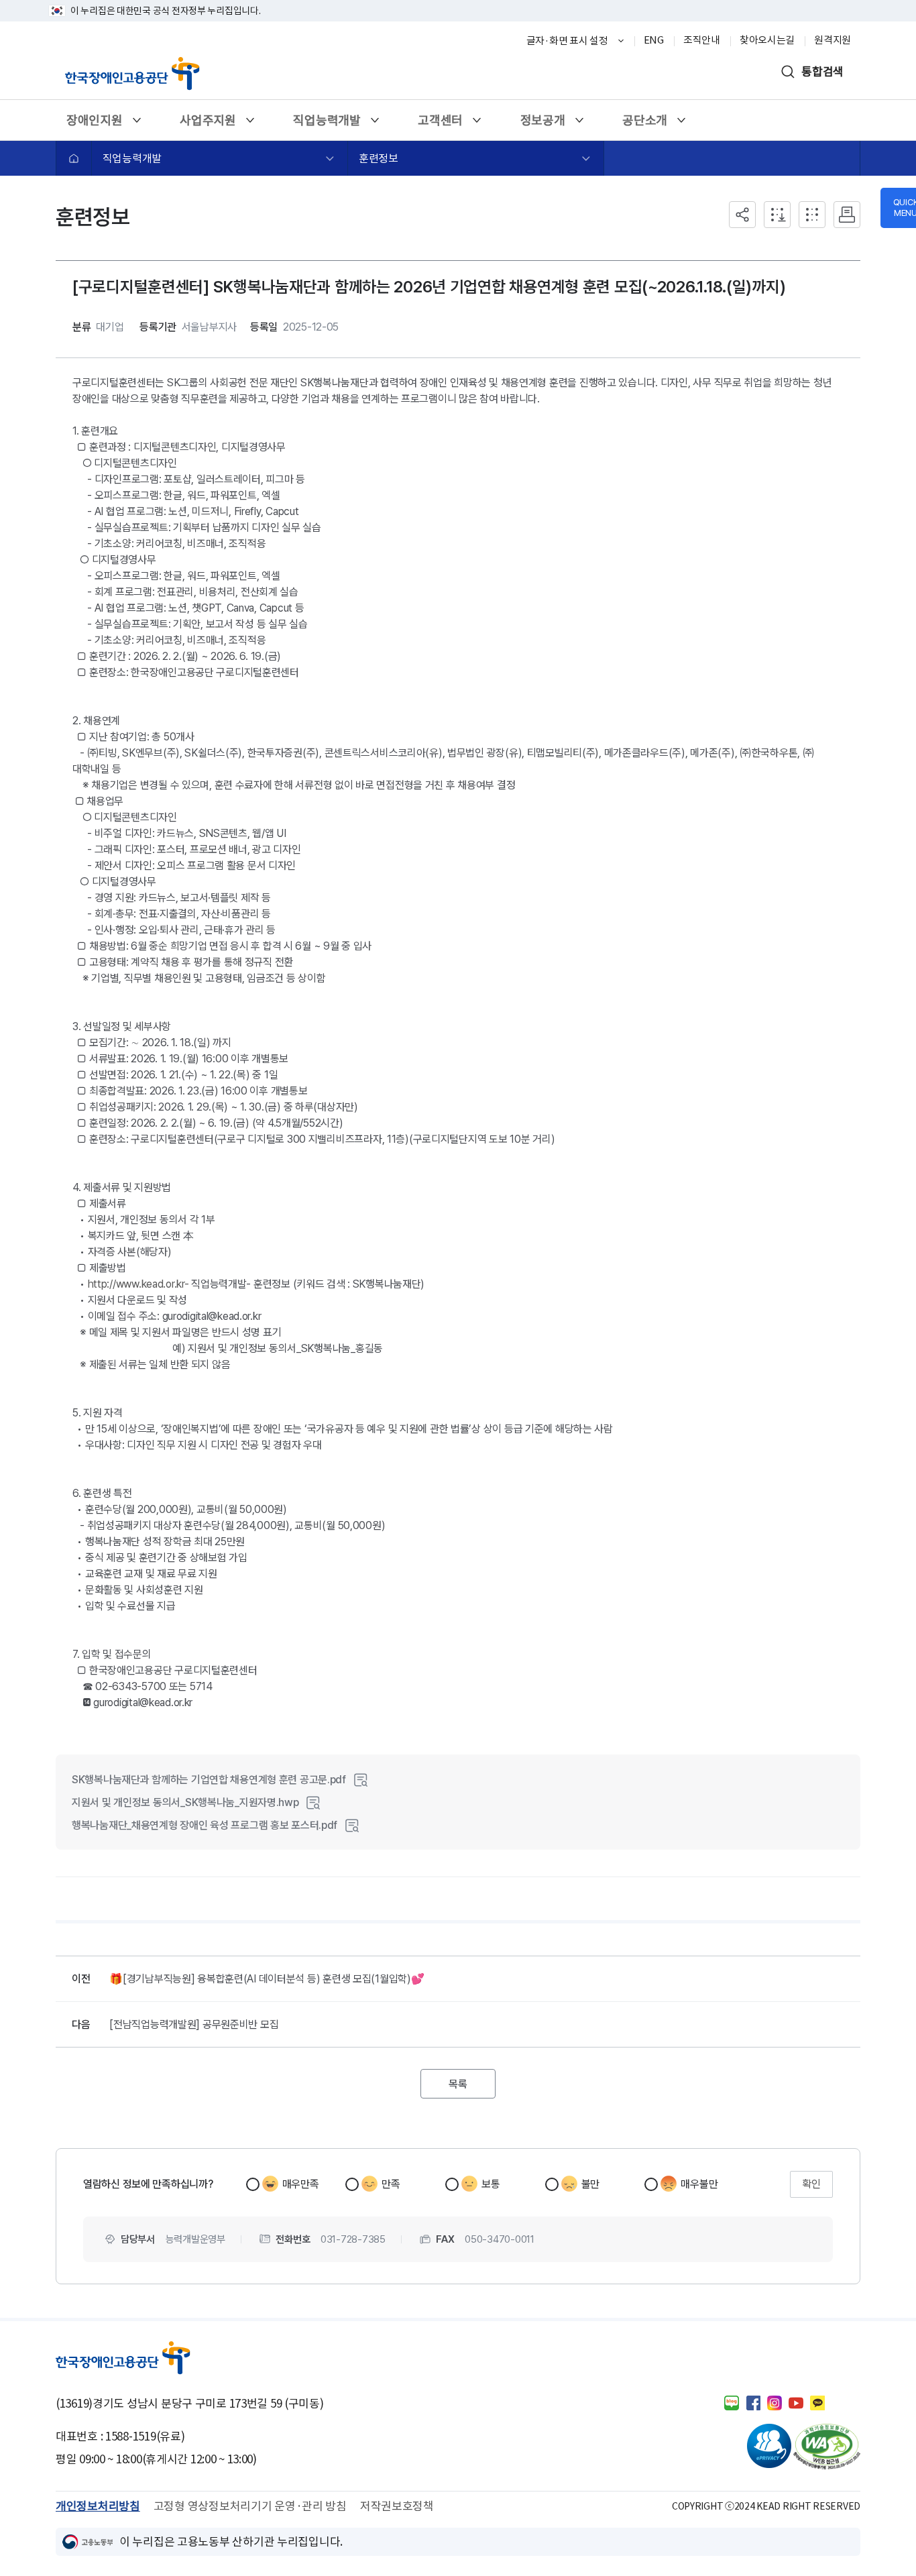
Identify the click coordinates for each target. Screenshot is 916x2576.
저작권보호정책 (397, 2506)
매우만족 (301, 2184)
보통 (491, 2184)
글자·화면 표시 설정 (567, 41)
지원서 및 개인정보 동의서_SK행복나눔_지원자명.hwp (185, 1802)
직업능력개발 (326, 124)
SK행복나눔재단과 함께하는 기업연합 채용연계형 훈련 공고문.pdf (209, 1780)
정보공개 (542, 124)
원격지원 (833, 40)
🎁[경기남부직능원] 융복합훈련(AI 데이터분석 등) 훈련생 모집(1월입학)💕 (267, 1979)
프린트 (847, 215)
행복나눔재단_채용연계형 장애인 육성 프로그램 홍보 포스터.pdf (205, 1825)
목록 (466, 2080)
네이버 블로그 (732, 2403)
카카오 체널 (817, 2403)
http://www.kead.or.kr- (138, 1284)
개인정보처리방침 (98, 2506)
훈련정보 (379, 158)
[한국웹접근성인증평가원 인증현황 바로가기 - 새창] (827, 2447)
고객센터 (440, 124)
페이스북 (753, 2403)
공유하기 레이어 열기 (742, 215)
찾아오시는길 (767, 40)
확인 (811, 2184)
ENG (654, 40)
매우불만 (699, 2184)
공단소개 (644, 124)
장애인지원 (94, 124)
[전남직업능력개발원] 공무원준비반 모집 (194, 2024)
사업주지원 (208, 124)
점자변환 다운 (777, 215)
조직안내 (702, 40)
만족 (391, 2184)
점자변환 (812, 215)
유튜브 (796, 2403)
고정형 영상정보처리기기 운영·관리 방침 (250, 2506)
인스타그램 (775, 2403)
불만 (590, 2184)
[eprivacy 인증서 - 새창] (758, 2447)
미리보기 (361, 1780)
